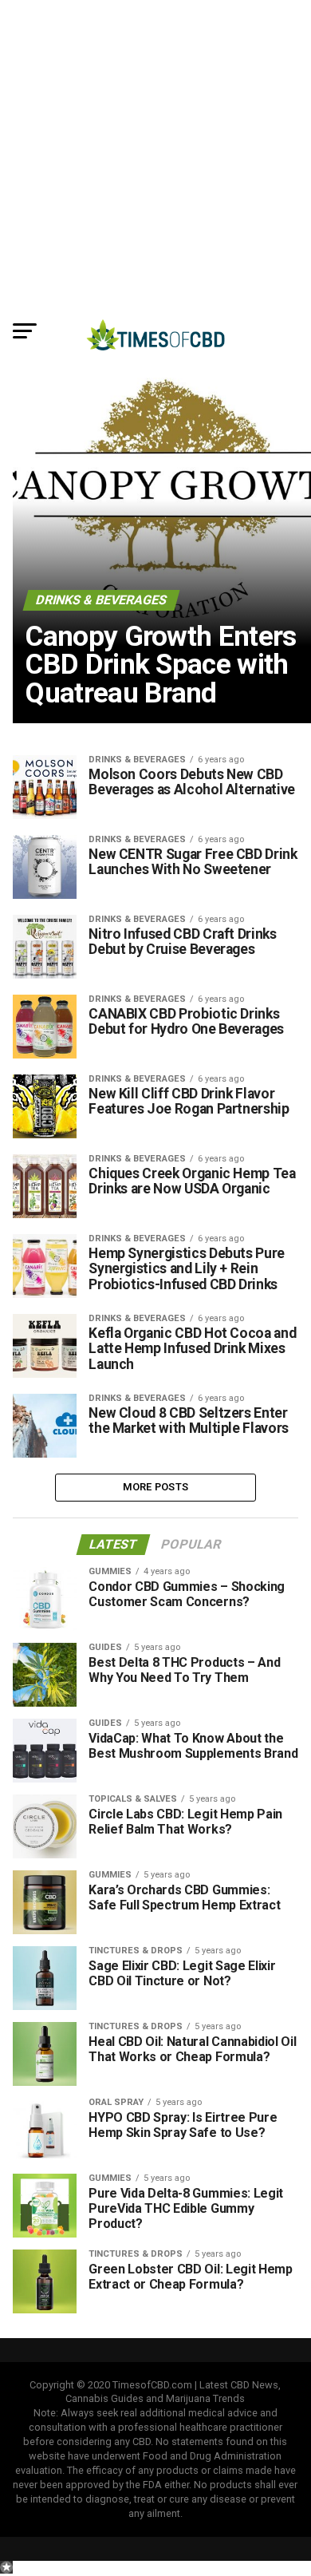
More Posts (156, 1487)
